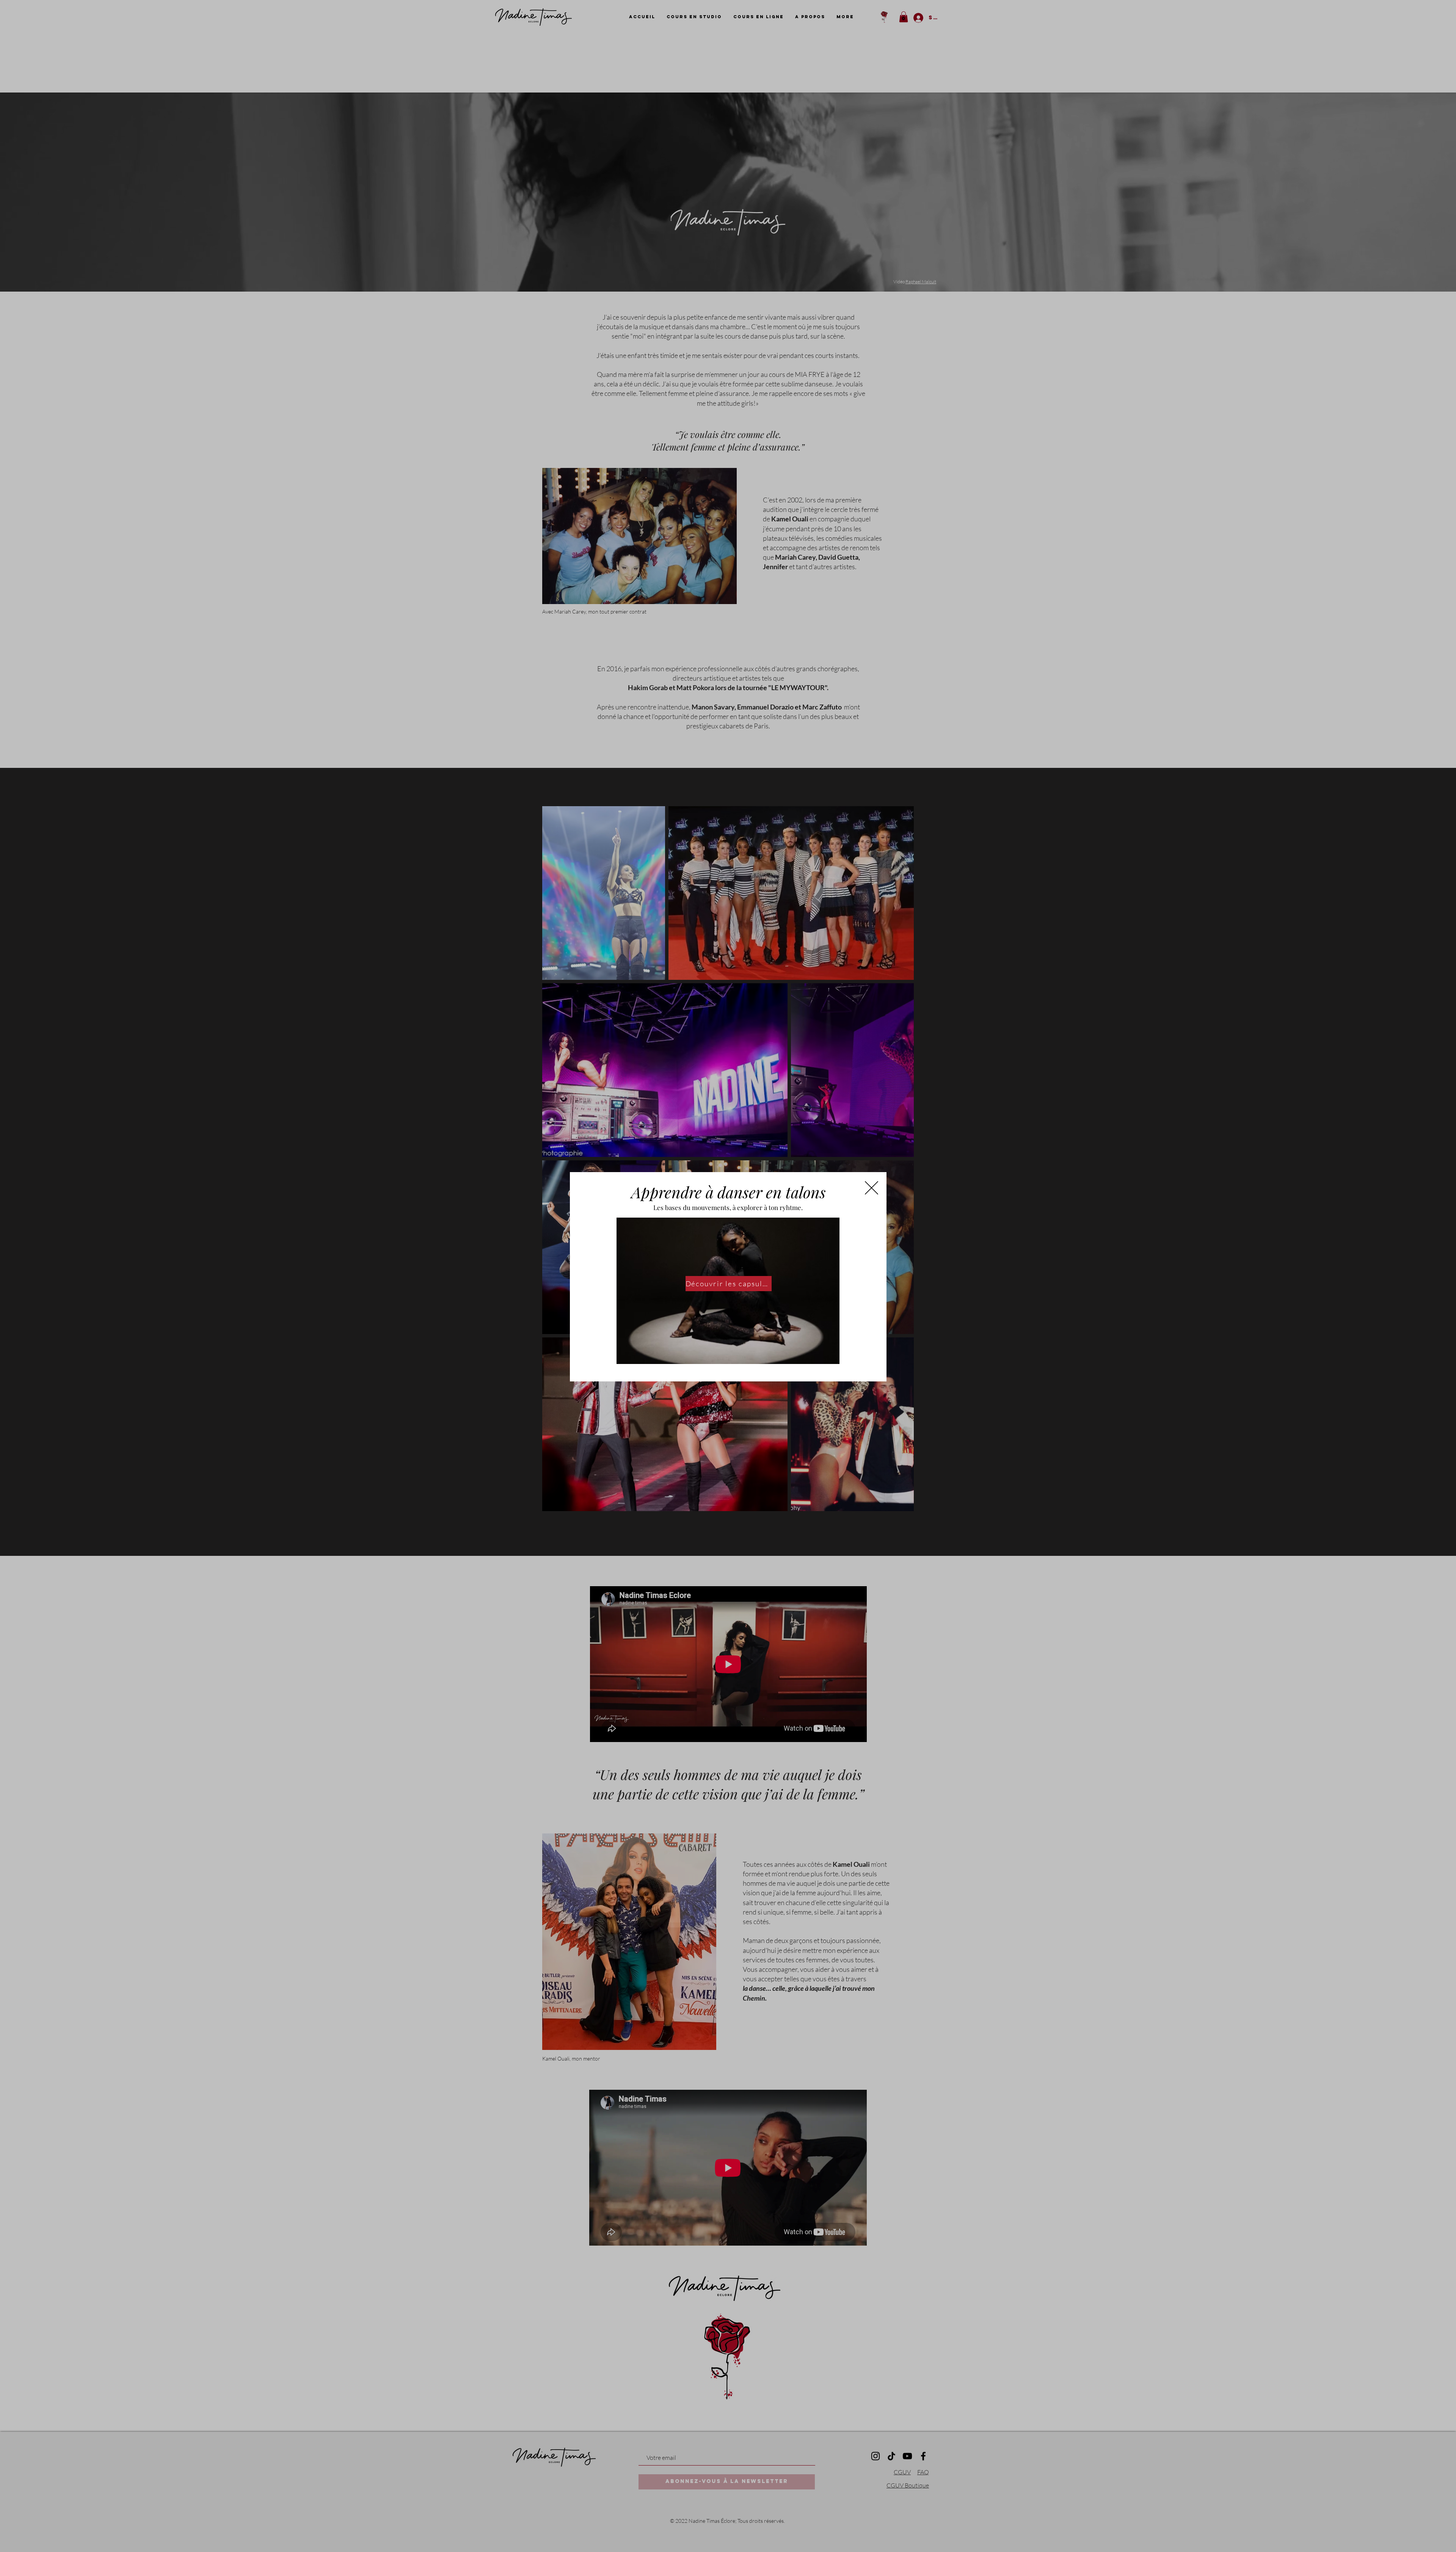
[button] (872, 1188)
